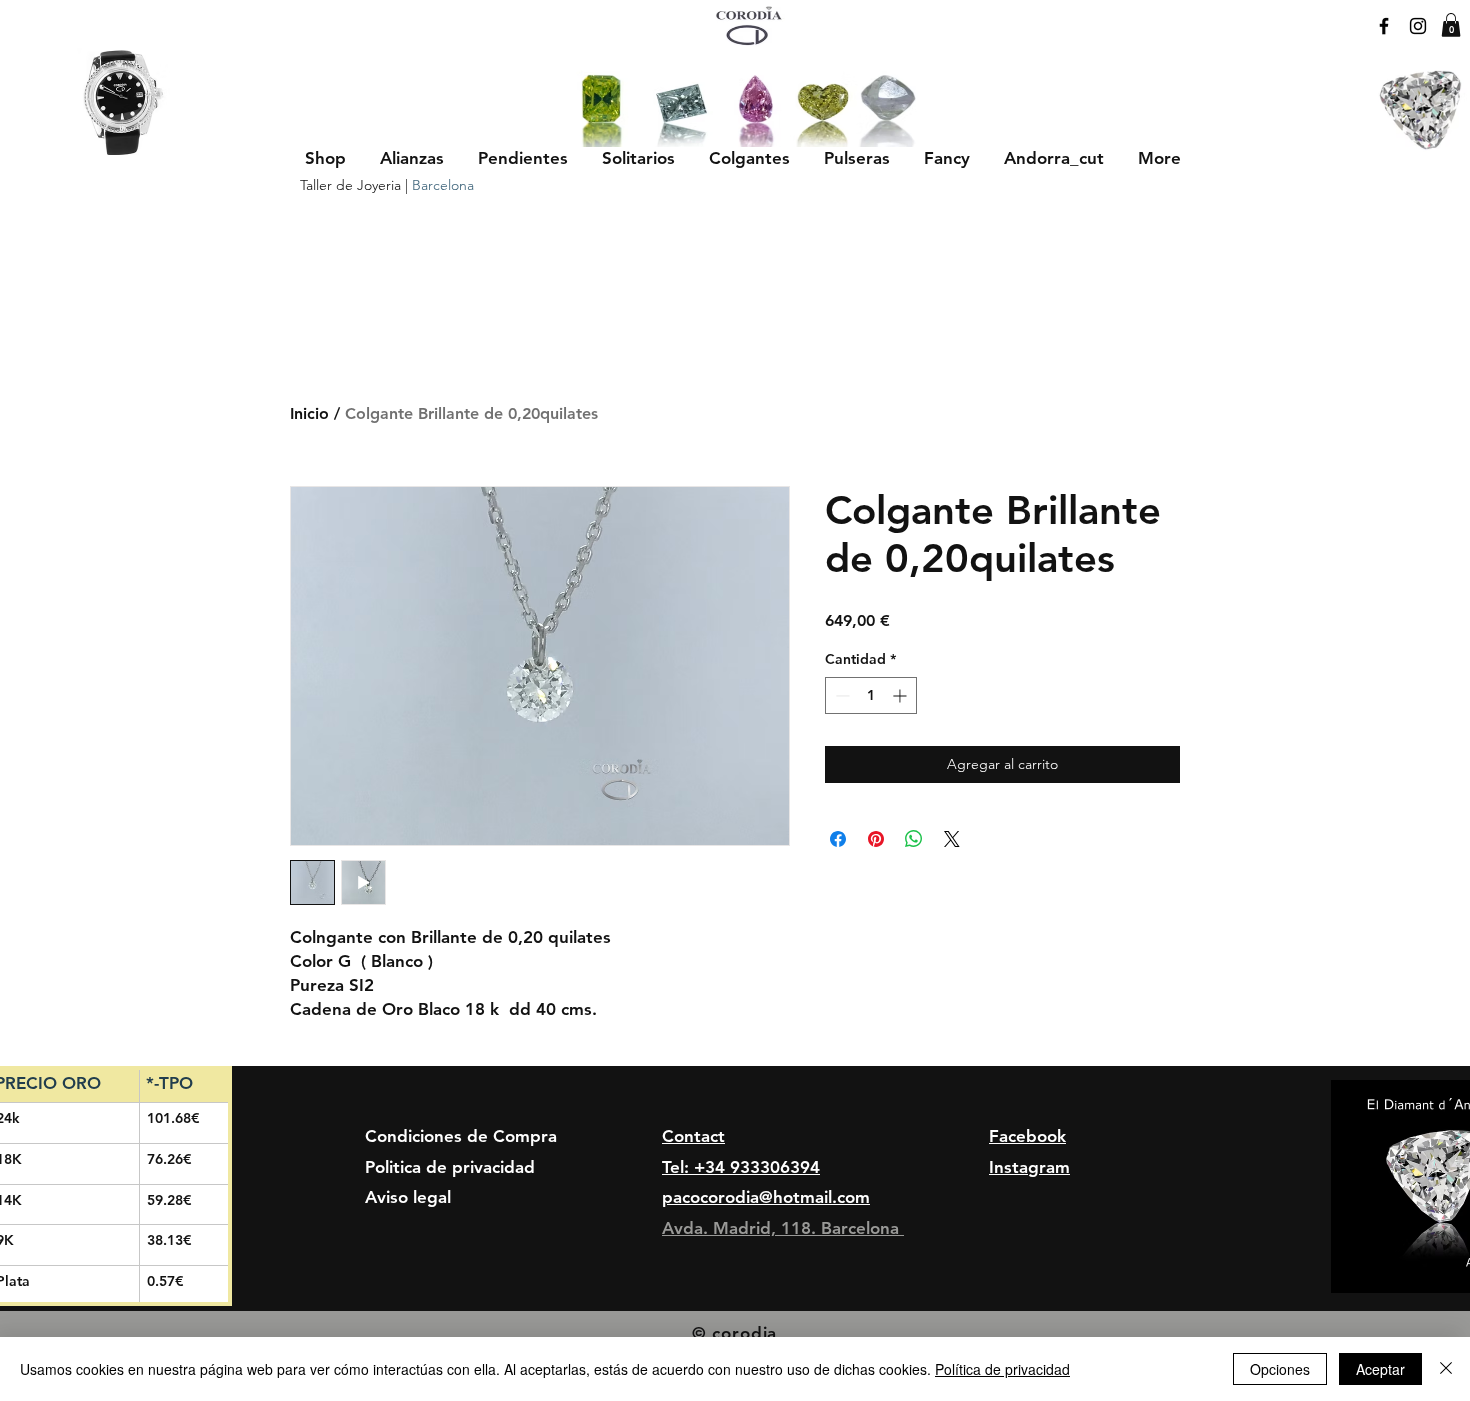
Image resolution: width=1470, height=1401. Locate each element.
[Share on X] (952, 839)
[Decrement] (840, 695)
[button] (412, 158)
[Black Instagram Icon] (1418, 26)
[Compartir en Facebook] (838, 839)
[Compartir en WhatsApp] (914, 839)
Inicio (309, 413)
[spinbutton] (871, 695)
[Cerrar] (1446, 1369)
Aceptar (1380, 1369)
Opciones (1280, 1369)
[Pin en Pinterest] (876, 839)
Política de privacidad (1002, 1369)
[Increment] (901, 695)
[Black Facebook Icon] (1384, 26)
